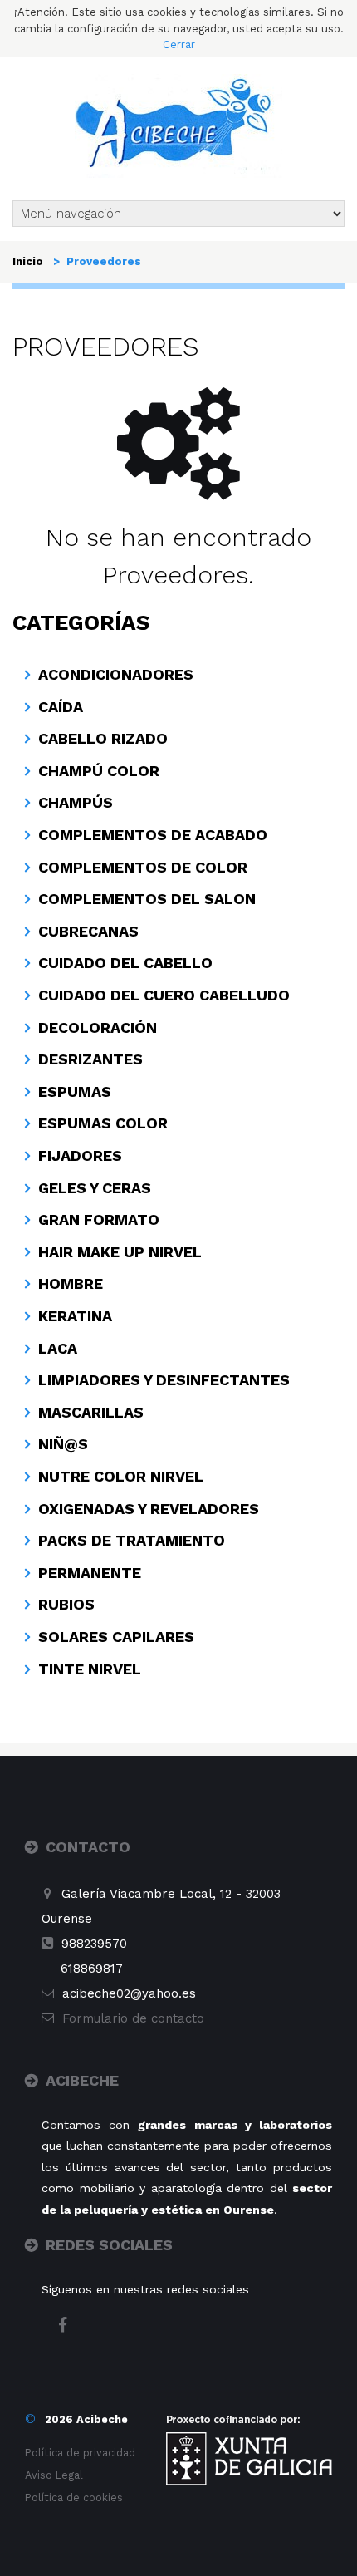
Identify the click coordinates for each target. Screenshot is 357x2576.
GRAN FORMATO (99, 1219)
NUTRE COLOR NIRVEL (121, 1476)
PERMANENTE (90, 1573)
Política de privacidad (80, 2453)
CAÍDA (61, 707)
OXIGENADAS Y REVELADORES (149, 1509)
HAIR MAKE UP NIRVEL (120, 1252)
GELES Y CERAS (95, 1188)
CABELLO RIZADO (103, 738)
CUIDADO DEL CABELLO (125, 963)
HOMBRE (71, 1283)
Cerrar (179, 44)
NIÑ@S (63, 1444)
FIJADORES (80, 1155)
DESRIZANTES (90, 1059)
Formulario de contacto (133, 2018)
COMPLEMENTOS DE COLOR (143, 867)
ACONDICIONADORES (116, 674)
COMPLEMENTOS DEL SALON (147, 899)
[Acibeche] (178, 124)
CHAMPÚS (76, 802)
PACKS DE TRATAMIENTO (132, 1540)
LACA (58, 1348)
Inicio (28, 261)
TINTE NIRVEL (90, 1669)
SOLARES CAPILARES (116, 1637)
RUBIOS (66, 1604)
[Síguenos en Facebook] (71, 2327)
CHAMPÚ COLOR (99, 771)
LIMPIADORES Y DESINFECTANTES (164, 1380)
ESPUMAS (75, 1091)
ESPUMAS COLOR (103, 1123)
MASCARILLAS (91, 1412)
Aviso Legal (54, 2475)
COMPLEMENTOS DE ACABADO (153, 835)
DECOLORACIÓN (98, 1027)
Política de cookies (74, 2497)
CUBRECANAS (88, 931)
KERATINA (75, 1316)
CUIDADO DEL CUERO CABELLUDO (164, 995)
